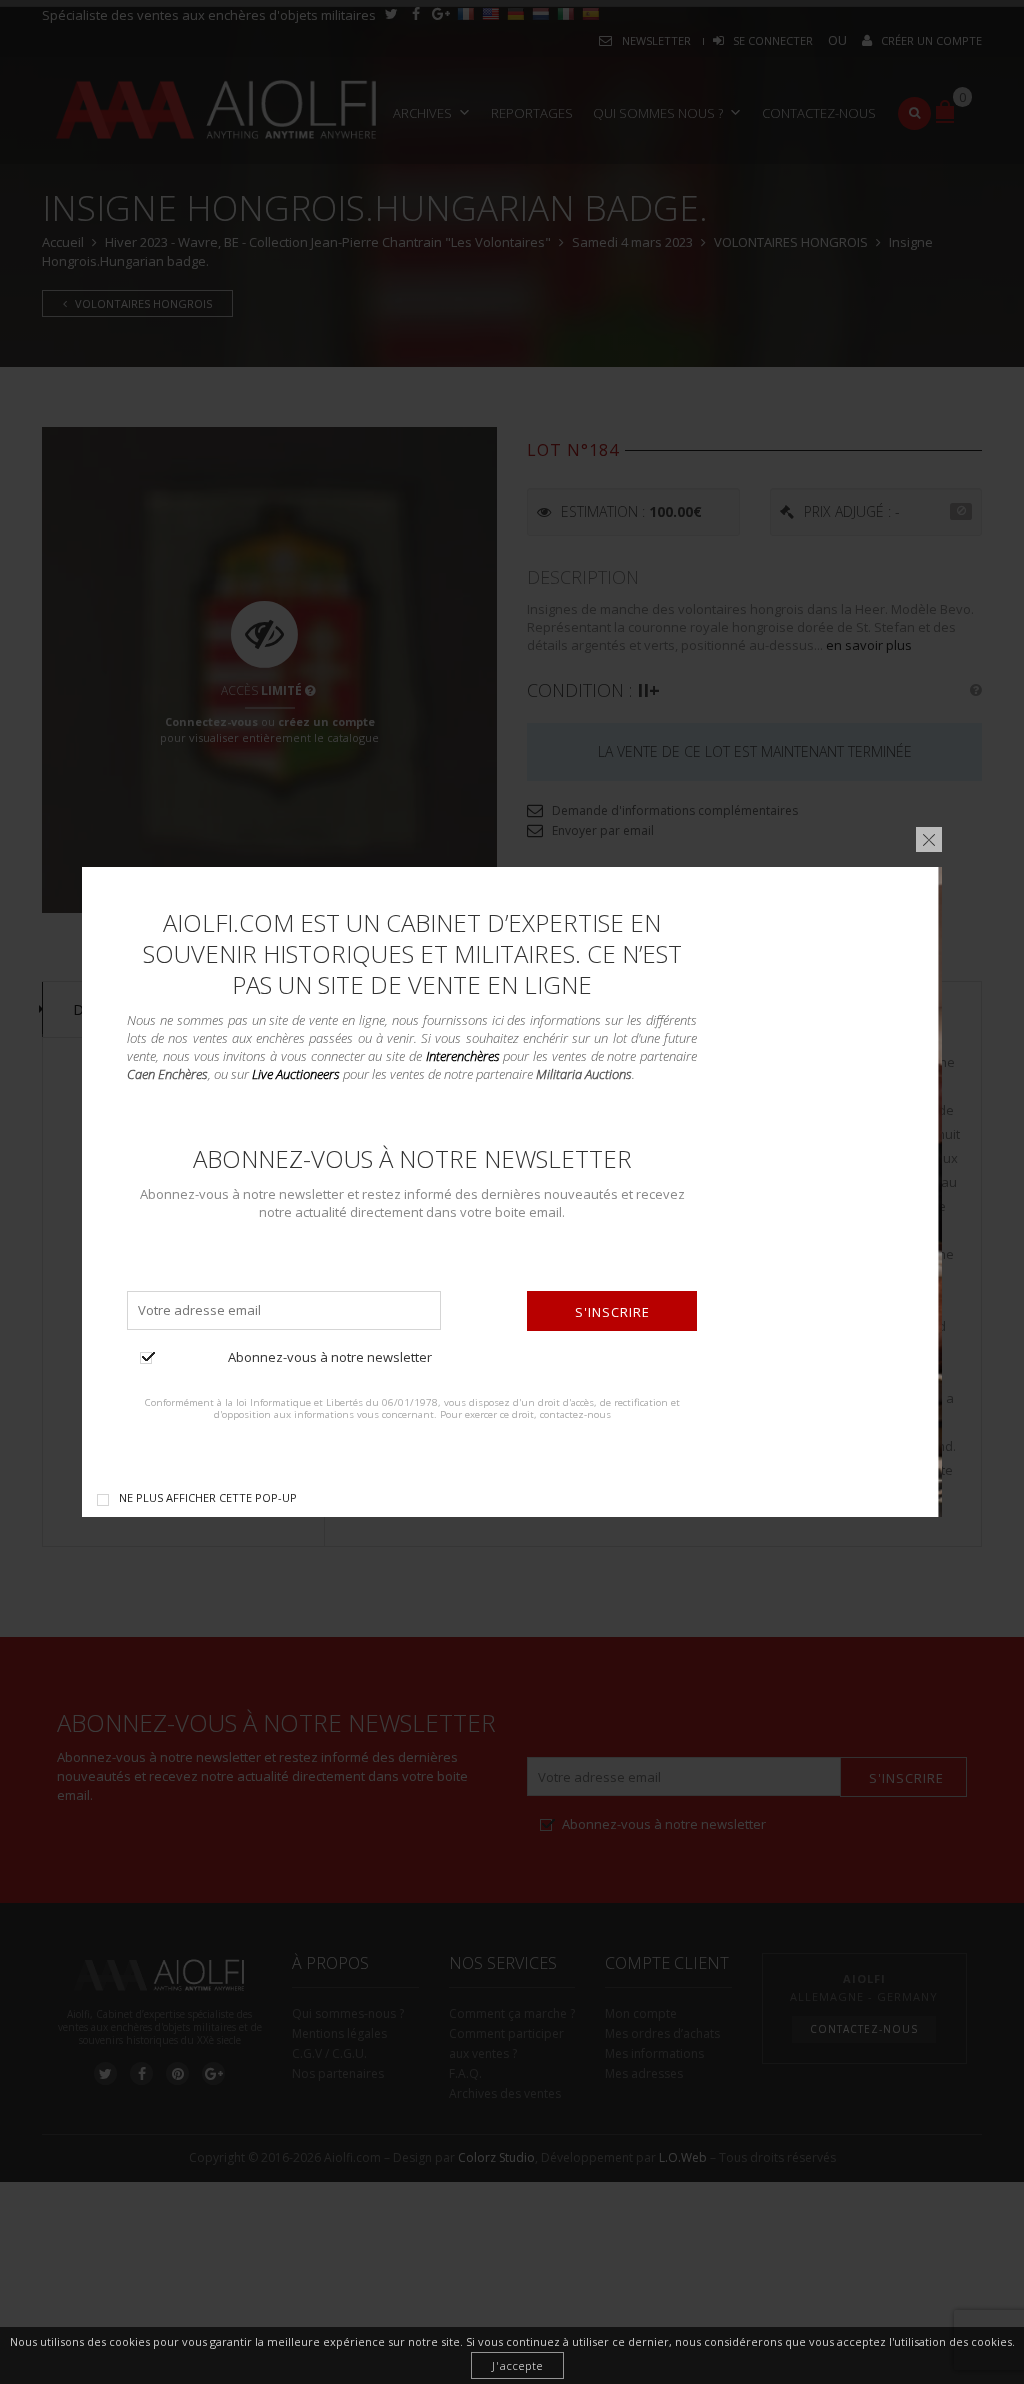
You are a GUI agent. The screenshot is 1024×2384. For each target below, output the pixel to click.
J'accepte (517, 2365)
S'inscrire (612, 1312)
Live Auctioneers (296, 1074)
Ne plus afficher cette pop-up (208, 1497)
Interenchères (463, 1056)
